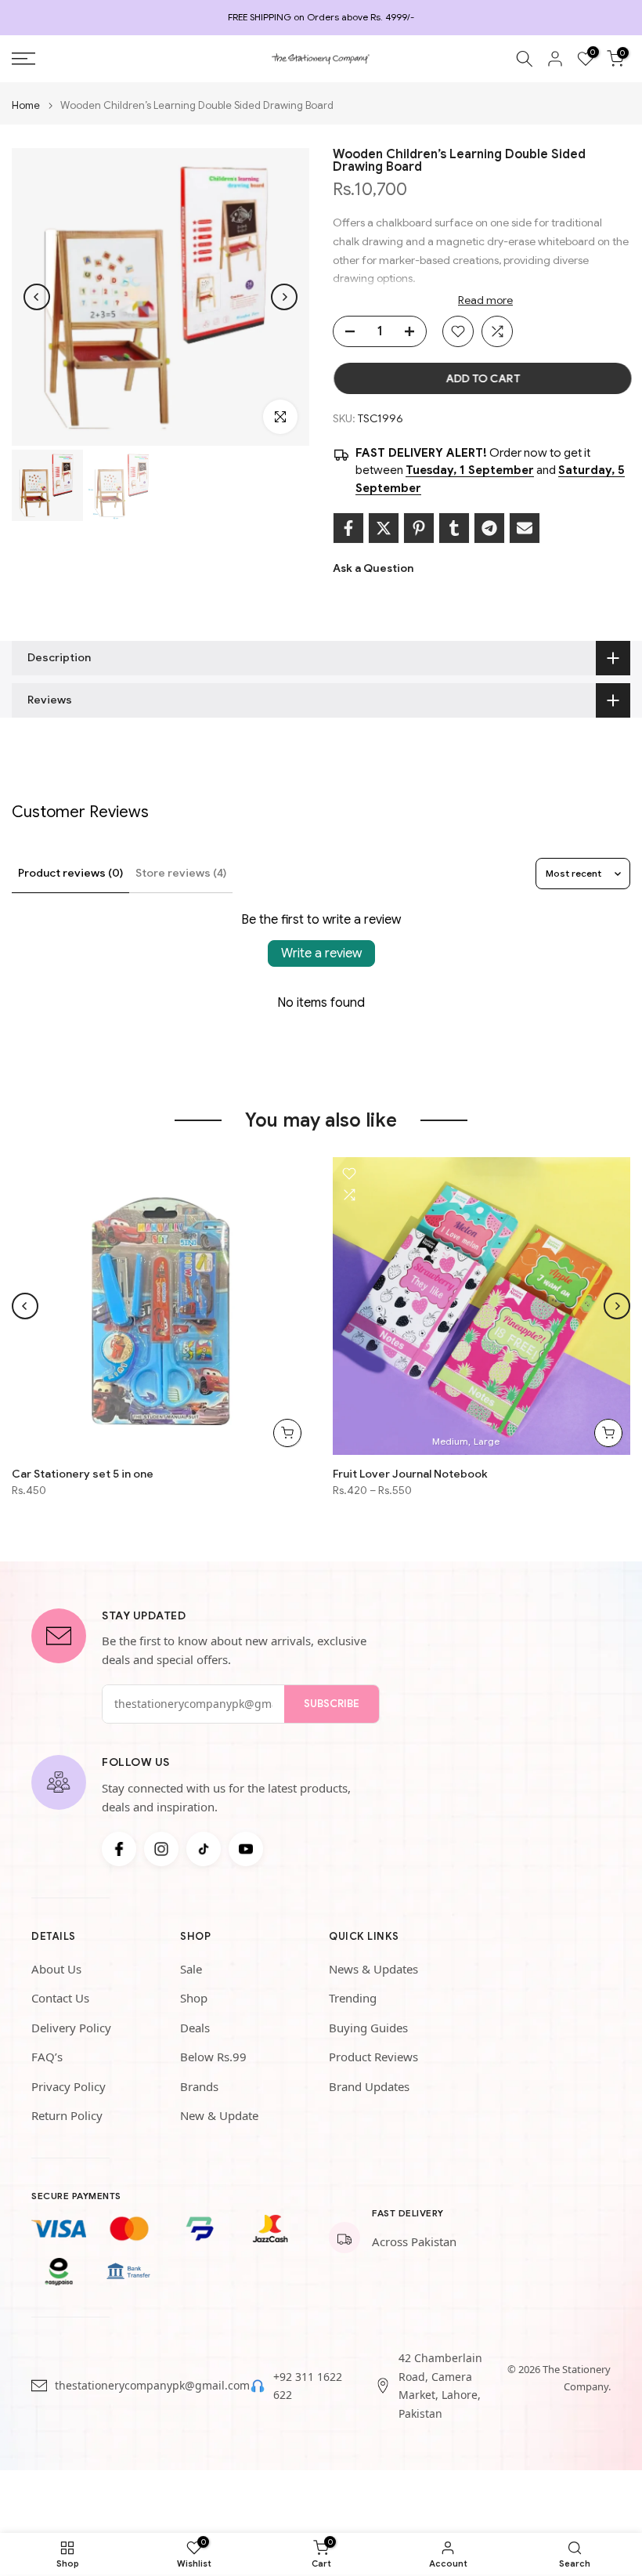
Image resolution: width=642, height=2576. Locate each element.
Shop (194, 1998)
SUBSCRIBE (332, 1704)
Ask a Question (373, 568)
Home (26, 105)
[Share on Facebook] (348, 528)
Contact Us (60, 1998)
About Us (56, 1969)
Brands (199, 2086)
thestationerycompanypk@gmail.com (152, 2385)
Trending (353, 1998)
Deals (195, 2028)
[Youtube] (246, 1849)
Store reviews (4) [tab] (181, 873)
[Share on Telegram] (489, 528)
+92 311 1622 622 (308, 2386)
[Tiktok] (204, 1849)
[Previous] (37, 297)
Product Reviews (373, 2057)
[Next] (284, 297)
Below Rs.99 (213, 2057)
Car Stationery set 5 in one (83, 1474)
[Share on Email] (525, 528)
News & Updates (373, 1969)
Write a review (321, 953)
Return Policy (67, 2115)
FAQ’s (47, 2057)
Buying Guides (368, 2028)
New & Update (219, 2115)
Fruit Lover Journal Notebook (410, 1474)
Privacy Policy (69, 2086)
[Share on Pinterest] (419, 528)
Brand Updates (369, 2086)
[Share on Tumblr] (454, 528)
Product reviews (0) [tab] (70, 873)
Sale (191, 1969)
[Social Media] (119, 1849)
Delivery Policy (71, 2028)
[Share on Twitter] (384, 528)
